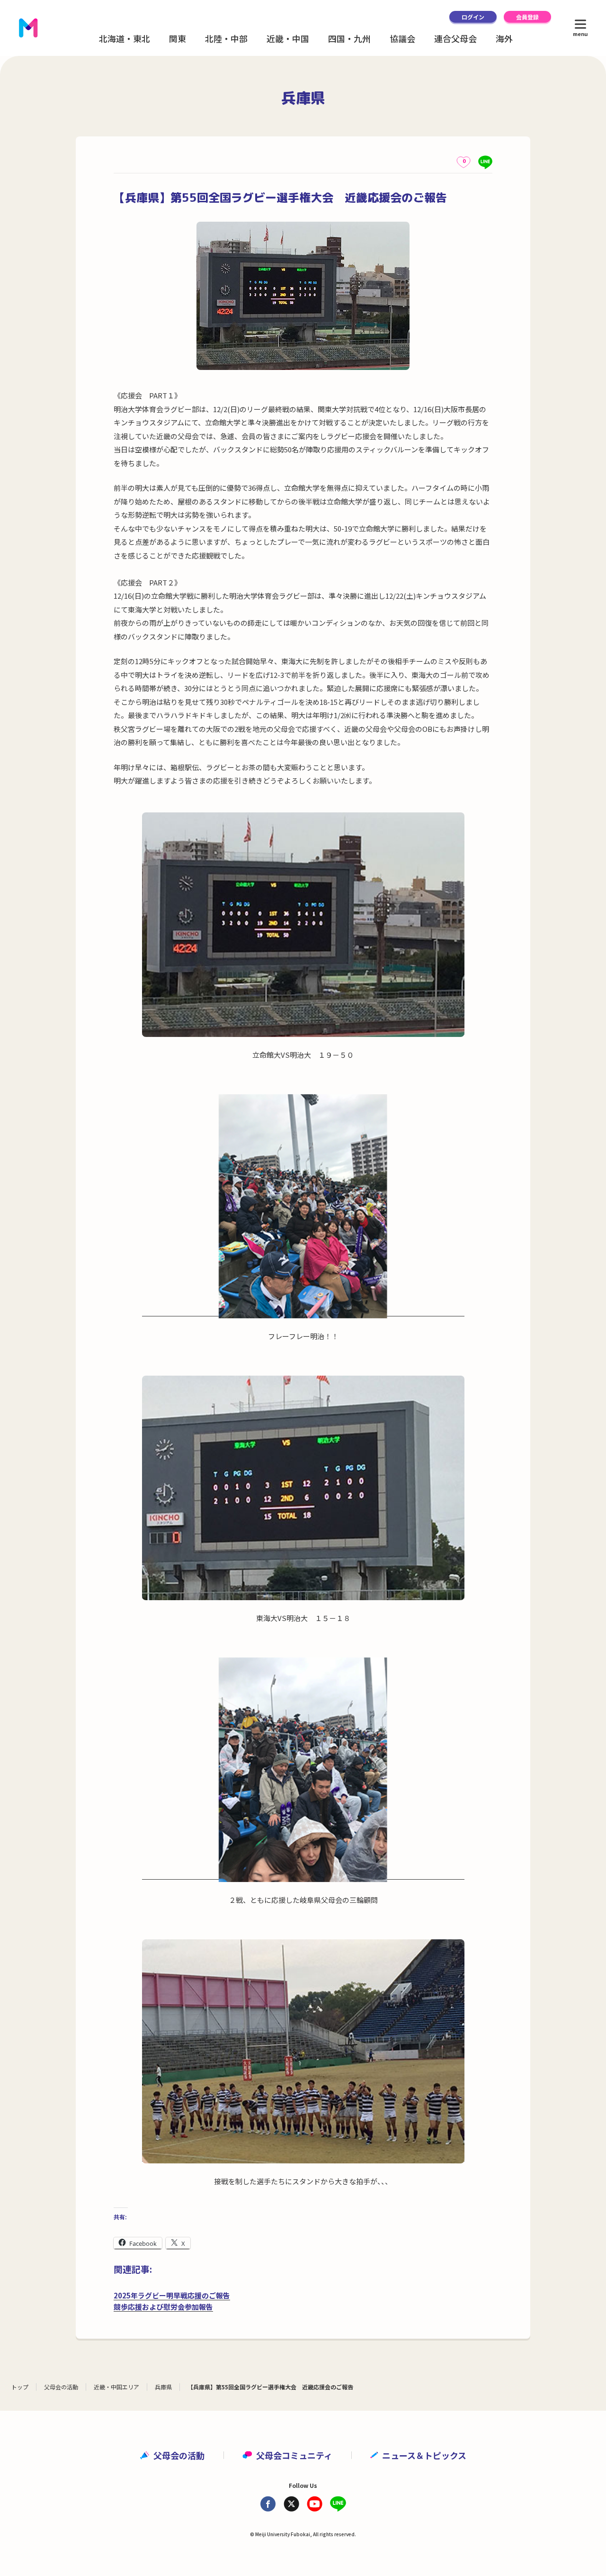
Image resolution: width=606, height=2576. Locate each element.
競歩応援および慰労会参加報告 (163, 2307)
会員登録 (527, 17)
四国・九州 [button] (349, 38)
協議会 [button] (402, 38)
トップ (20, 2387)
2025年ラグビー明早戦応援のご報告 (172, 2295)
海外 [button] (504, 38)
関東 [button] (178, 38)
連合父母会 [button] (455, 38)
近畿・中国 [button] (288, 38)
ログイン (473, 17)
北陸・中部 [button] (226, 38)
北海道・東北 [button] (125, 38)
